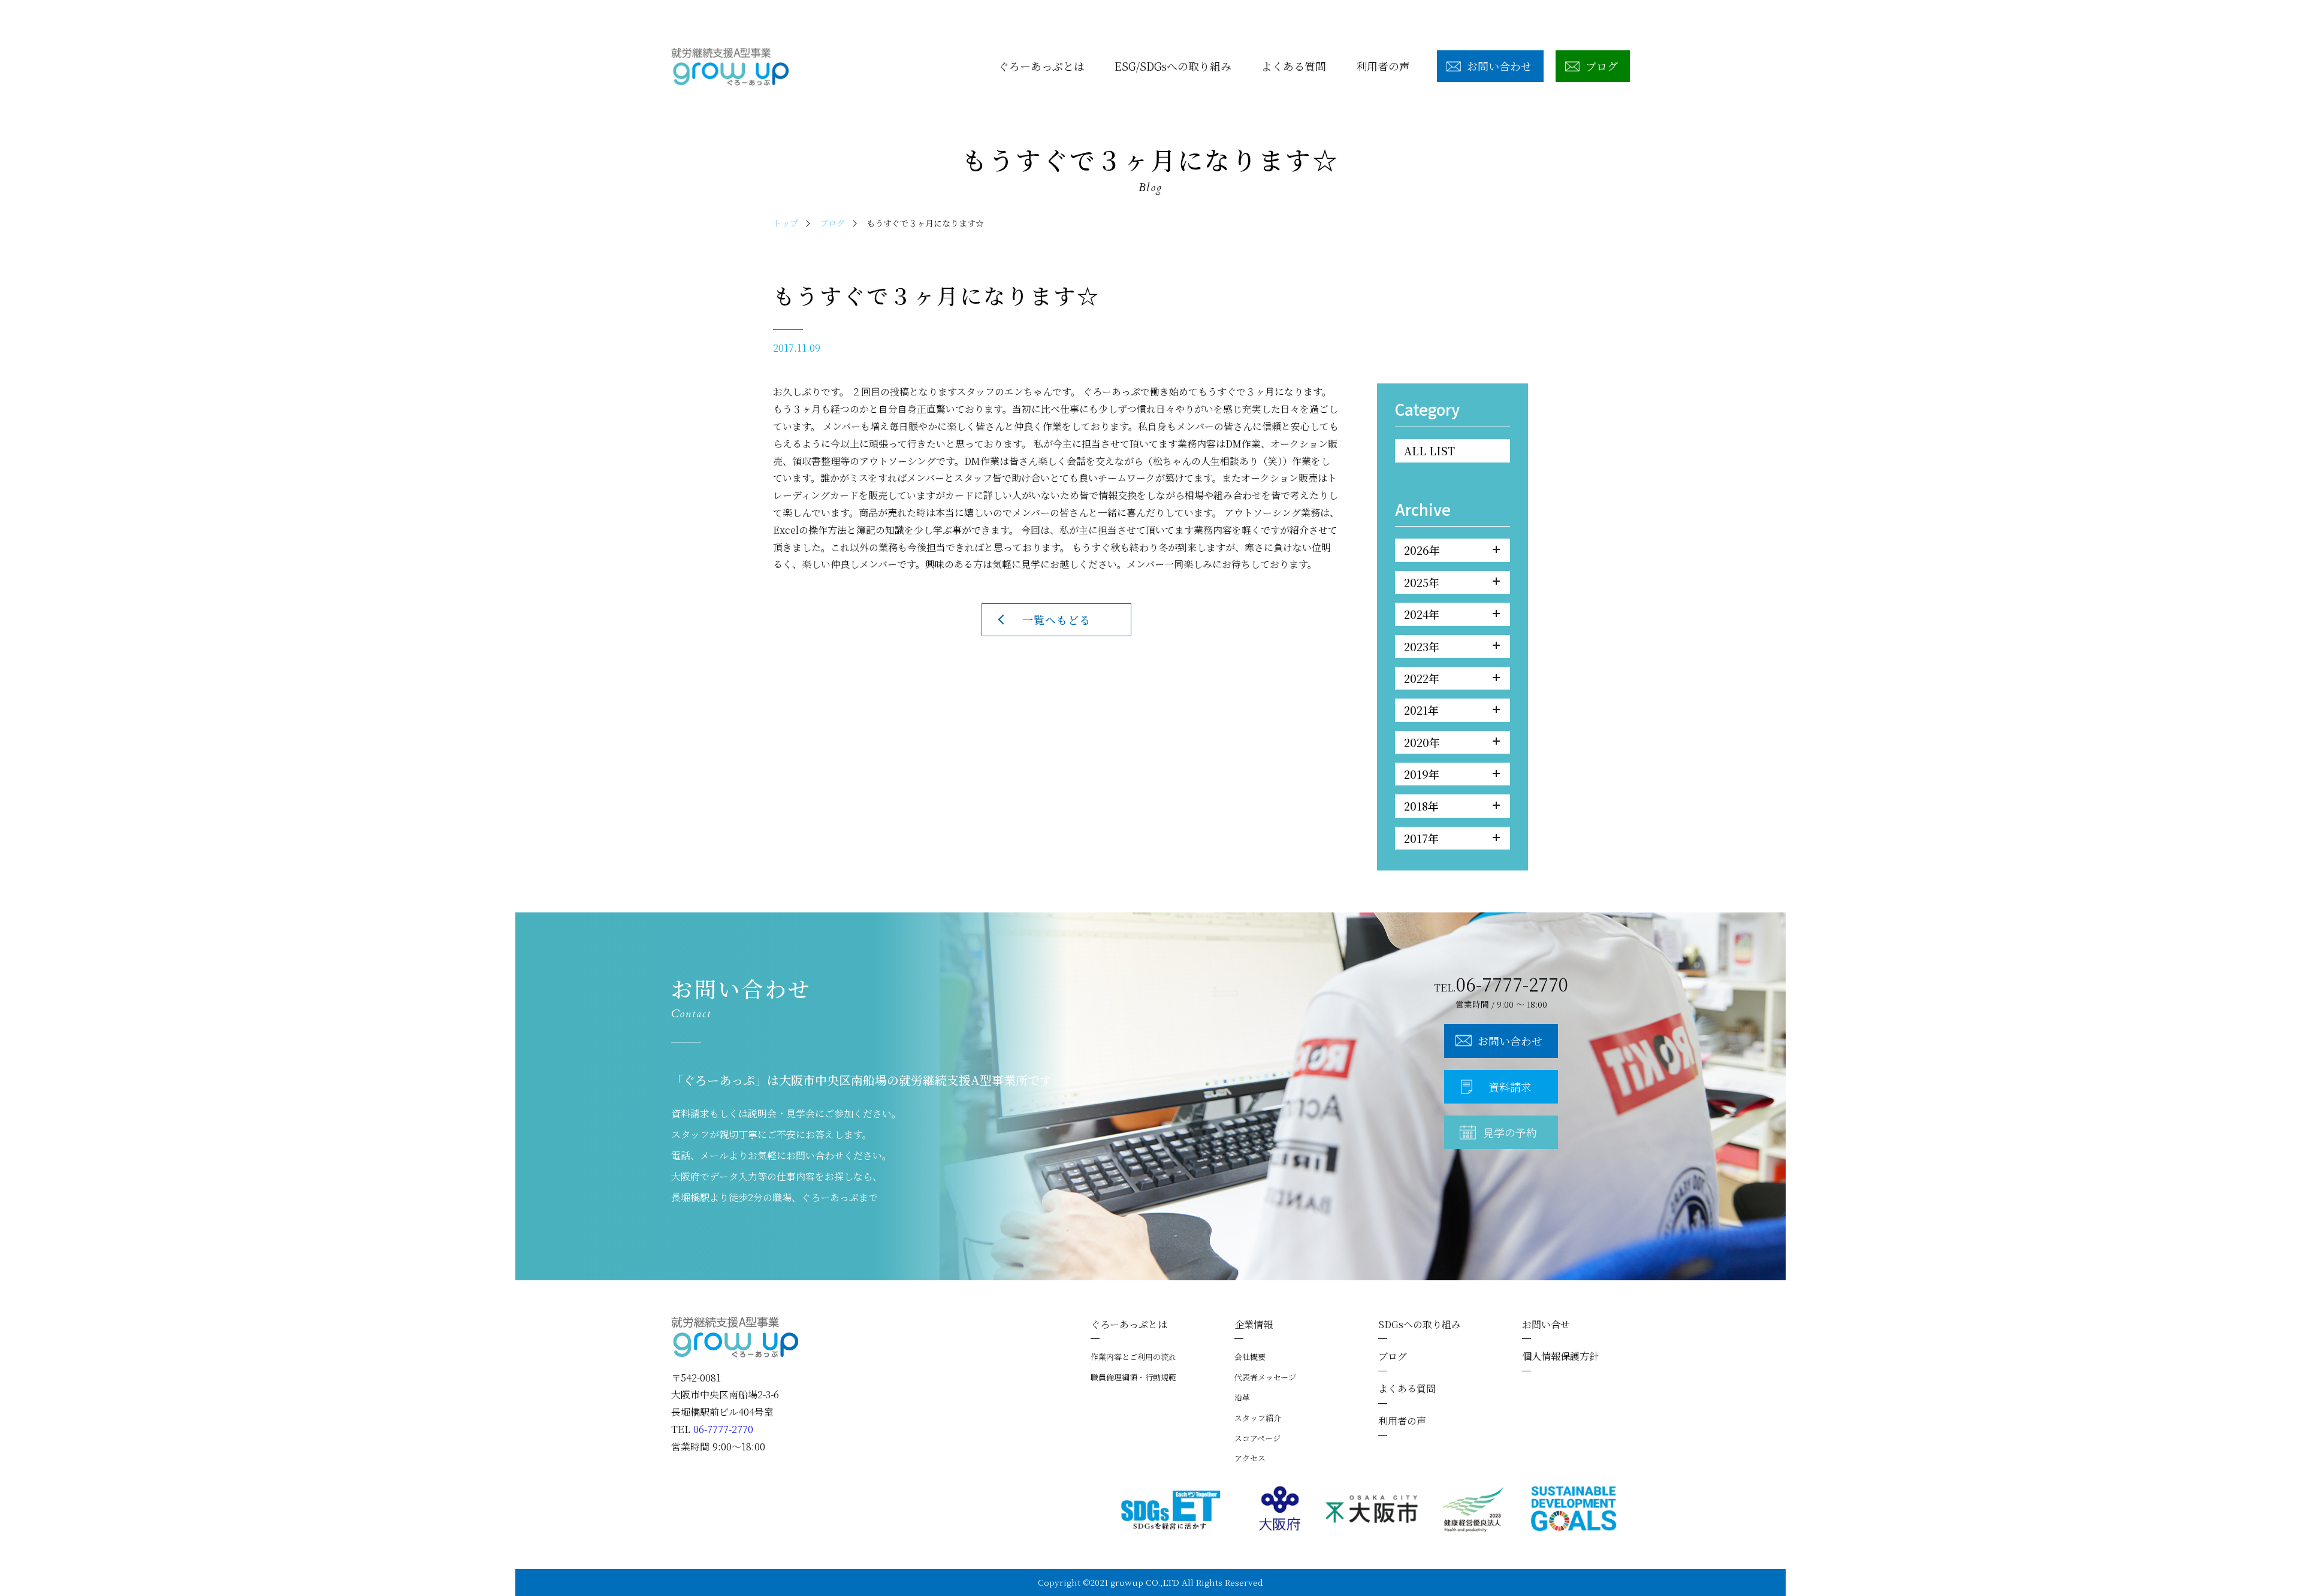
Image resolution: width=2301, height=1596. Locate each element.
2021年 (1421, 710)
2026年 (1422, 550)
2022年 (1422, 678)
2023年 (1422, 646)
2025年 (1422, 582)
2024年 (1422, 614)
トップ (786, 223)
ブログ (832, 223)
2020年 (1422, 742)
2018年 (1421, 806)
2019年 (1422, 774)
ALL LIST (1429, 451)
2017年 (1421, 838)
